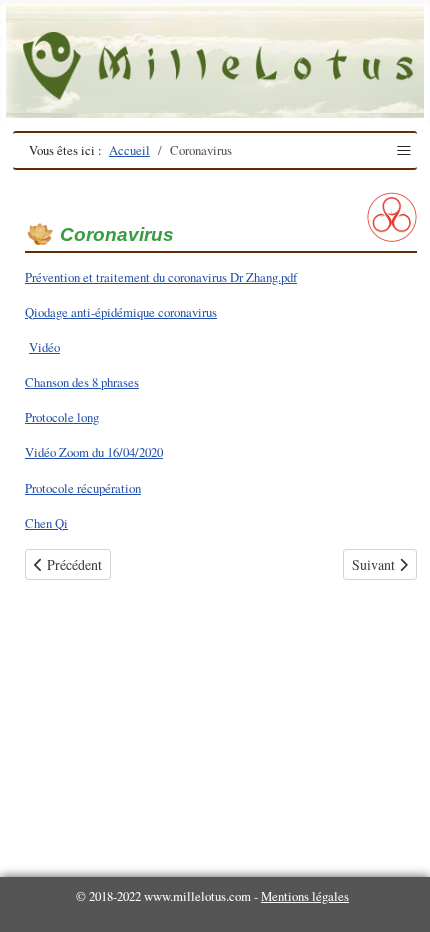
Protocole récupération (83, 488)
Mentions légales (305, 896)
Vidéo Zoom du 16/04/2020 (94, 452)
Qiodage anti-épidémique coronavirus (121, 312)
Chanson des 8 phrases (82, 382)
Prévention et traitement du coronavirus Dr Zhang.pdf (161, 277)
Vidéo (44, 347)
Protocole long (62, 417)
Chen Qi (46, 523)
